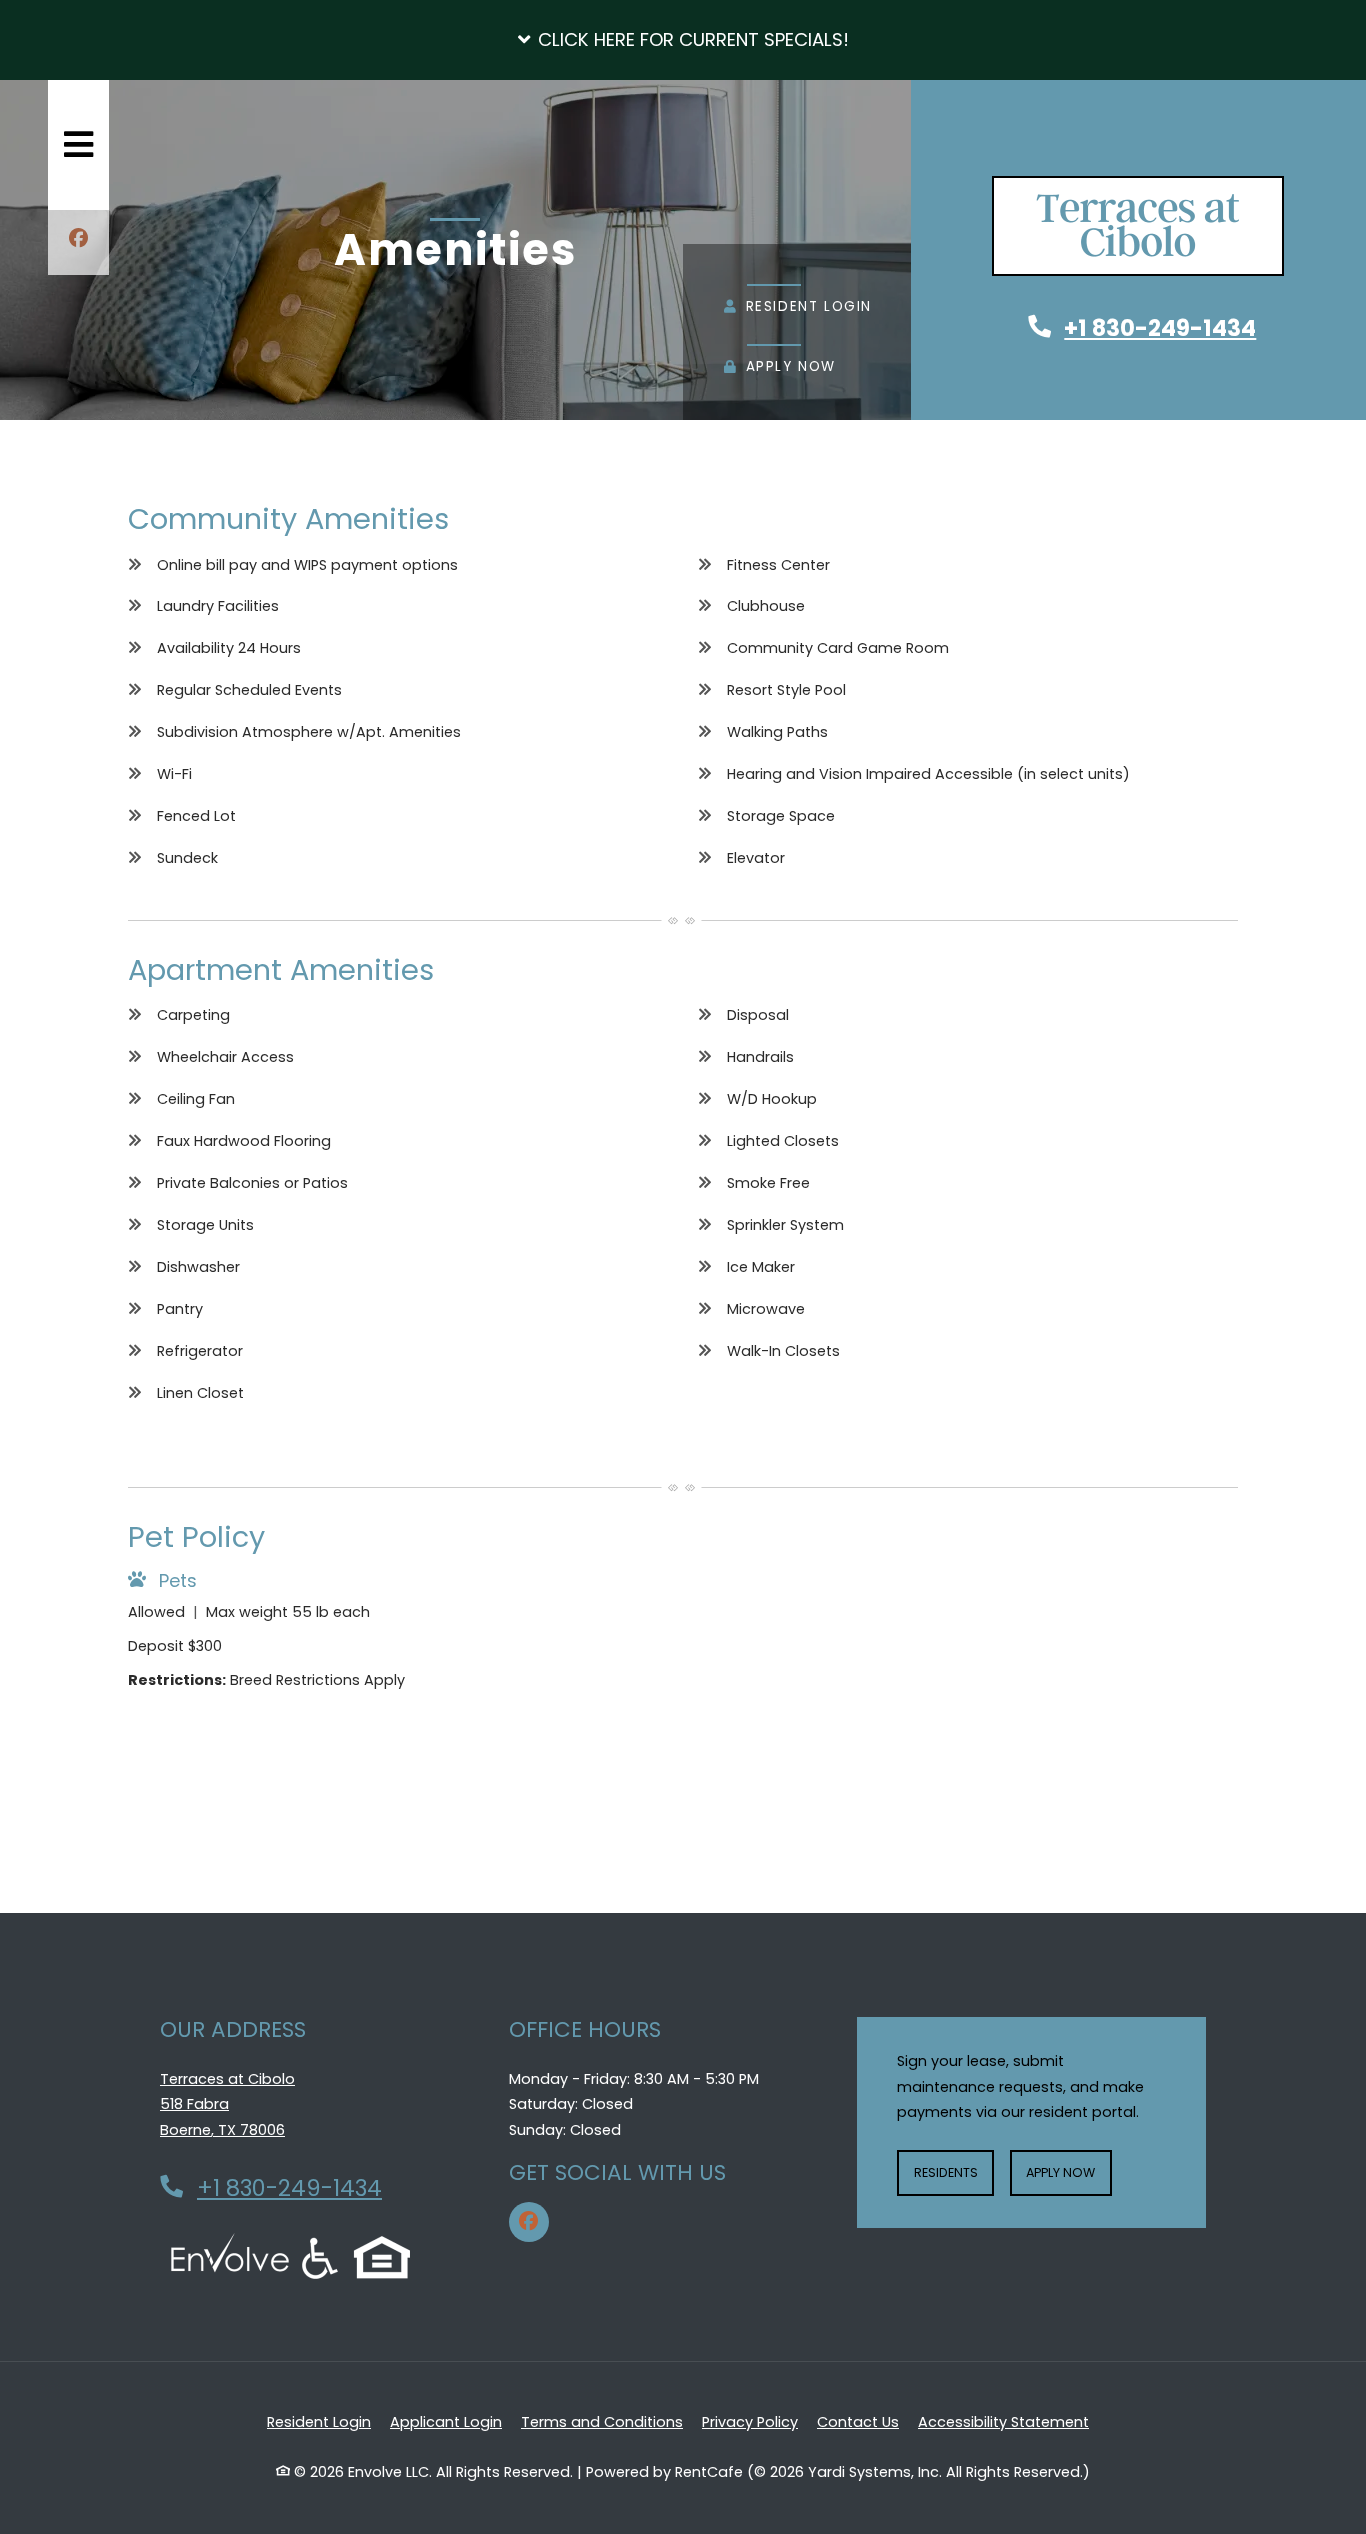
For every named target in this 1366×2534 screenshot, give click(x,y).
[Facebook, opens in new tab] (78, 241)
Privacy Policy (750, 2421)
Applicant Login (446, 2421)
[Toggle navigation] (78, 145)
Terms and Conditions (602, 2421)
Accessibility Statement (1003, 2421)
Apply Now (780, 368)
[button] (683, 40)
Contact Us (858, 2422)
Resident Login (798, 308)
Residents (954, 2172)
